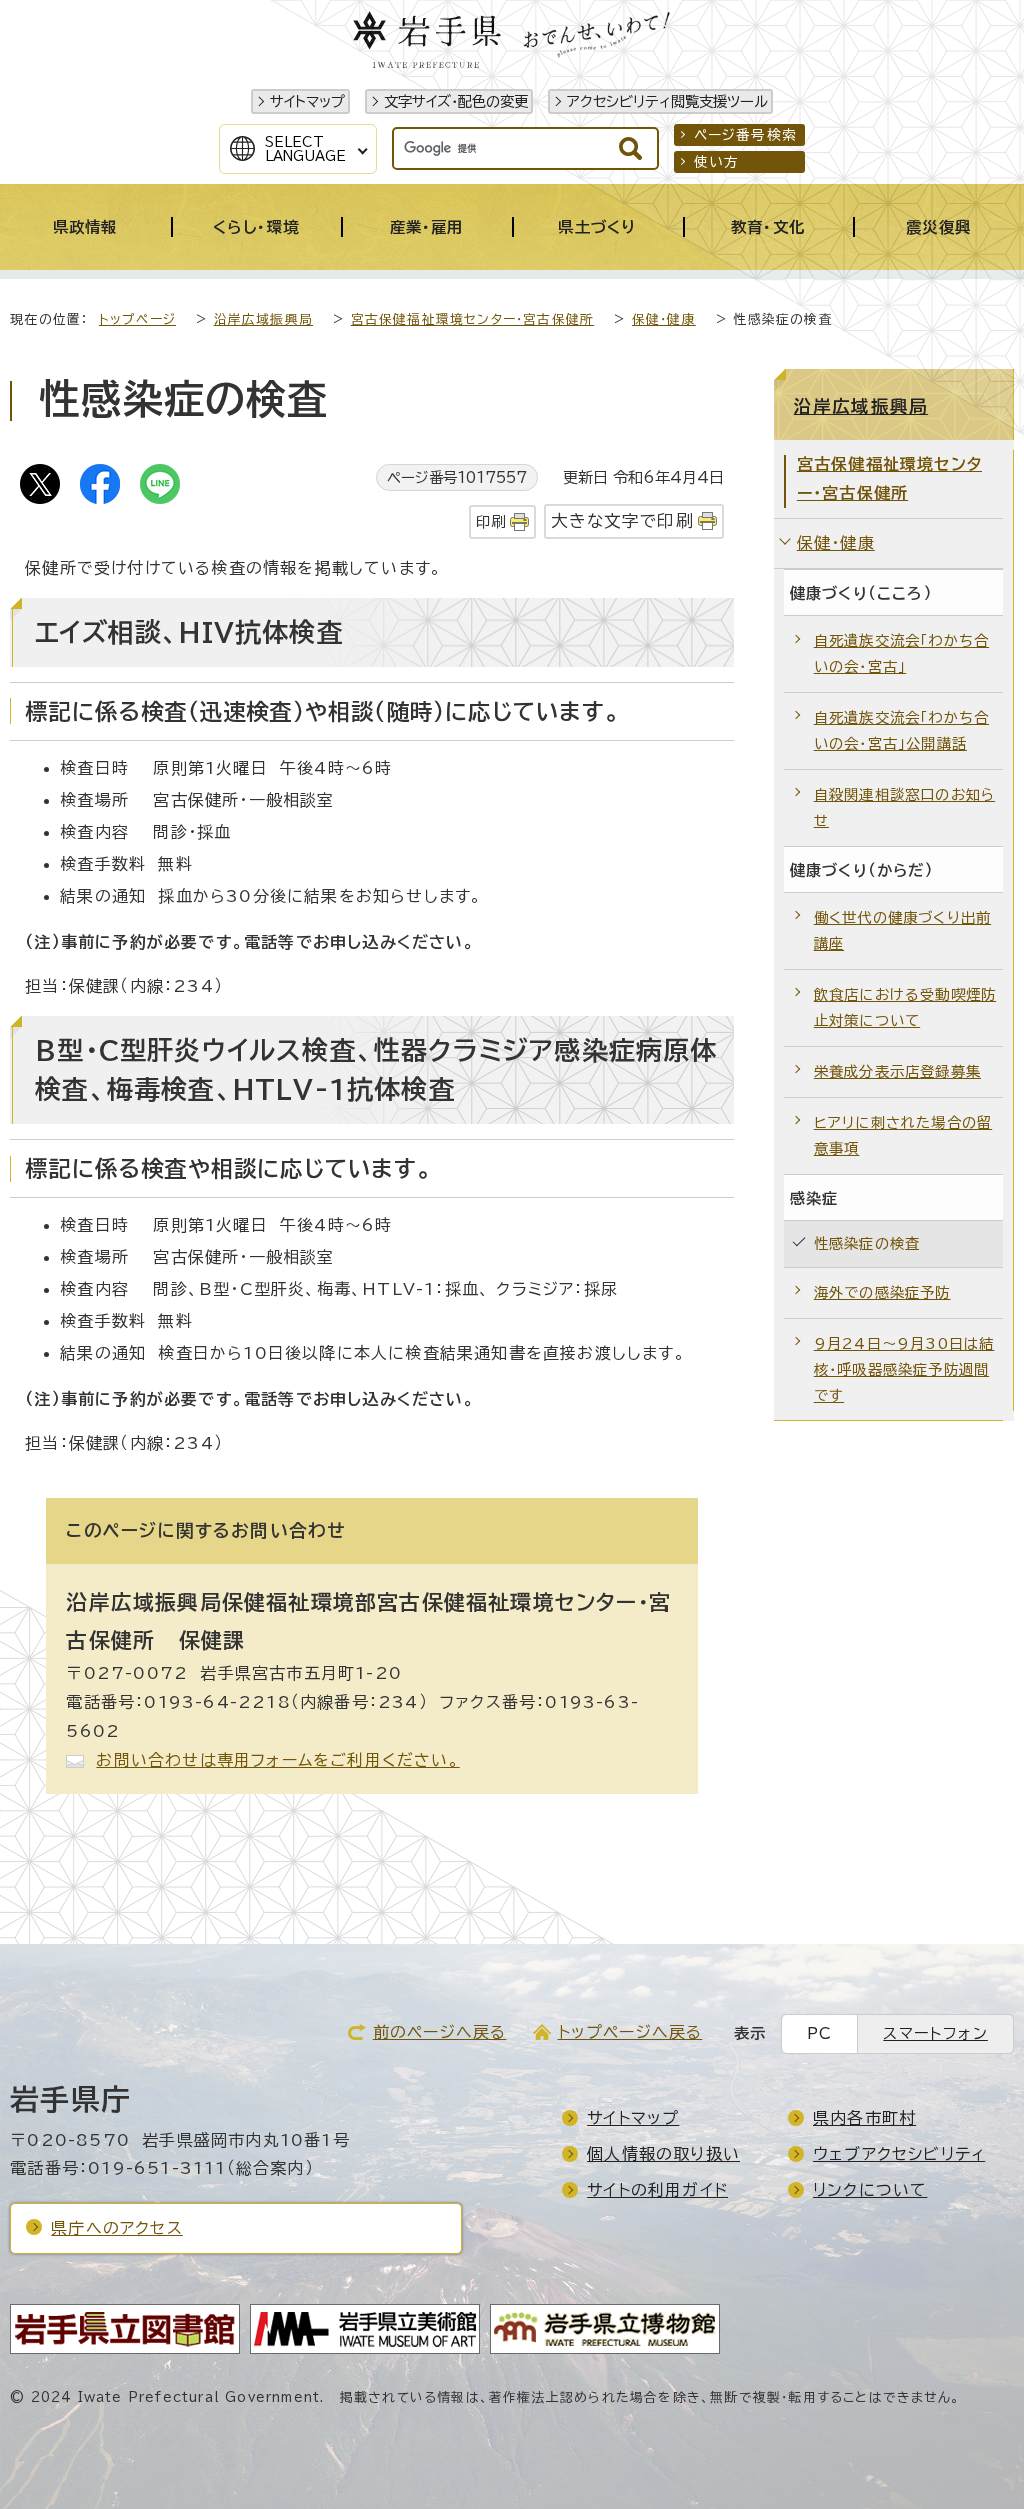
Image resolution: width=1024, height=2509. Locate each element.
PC (819, 2033)
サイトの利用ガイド (657, 2190)
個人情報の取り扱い (663, 2154)
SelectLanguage (305, 149)
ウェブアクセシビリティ (899, 2154)
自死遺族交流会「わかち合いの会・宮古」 (901, 653)
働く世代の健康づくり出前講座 (902, 930)
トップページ (137, 319)
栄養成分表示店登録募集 (897, 1071)
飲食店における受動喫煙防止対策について (905, 1007)
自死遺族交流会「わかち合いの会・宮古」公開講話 (901, 730)
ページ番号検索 (745, 135)
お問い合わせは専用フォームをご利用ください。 (277, 1760)
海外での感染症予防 (882, 1292)
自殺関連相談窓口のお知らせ (904, 807)
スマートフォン (935, 2033)
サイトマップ (307, 101)
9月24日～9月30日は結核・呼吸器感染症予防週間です (904, 1369)
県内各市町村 (864, 2118)
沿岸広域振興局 (263, 319)
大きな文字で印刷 (622, 520)
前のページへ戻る (440, 2032)
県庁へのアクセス (117, 2228)
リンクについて (870, 2190)
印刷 (491, 521)
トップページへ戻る (630, 2032)
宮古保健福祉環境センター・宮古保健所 (473, 319)
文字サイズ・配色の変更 (456, 101)
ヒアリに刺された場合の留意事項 (903, 1135)
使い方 (717, 162)
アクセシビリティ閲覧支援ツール (667, 101)
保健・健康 (664, 319)
